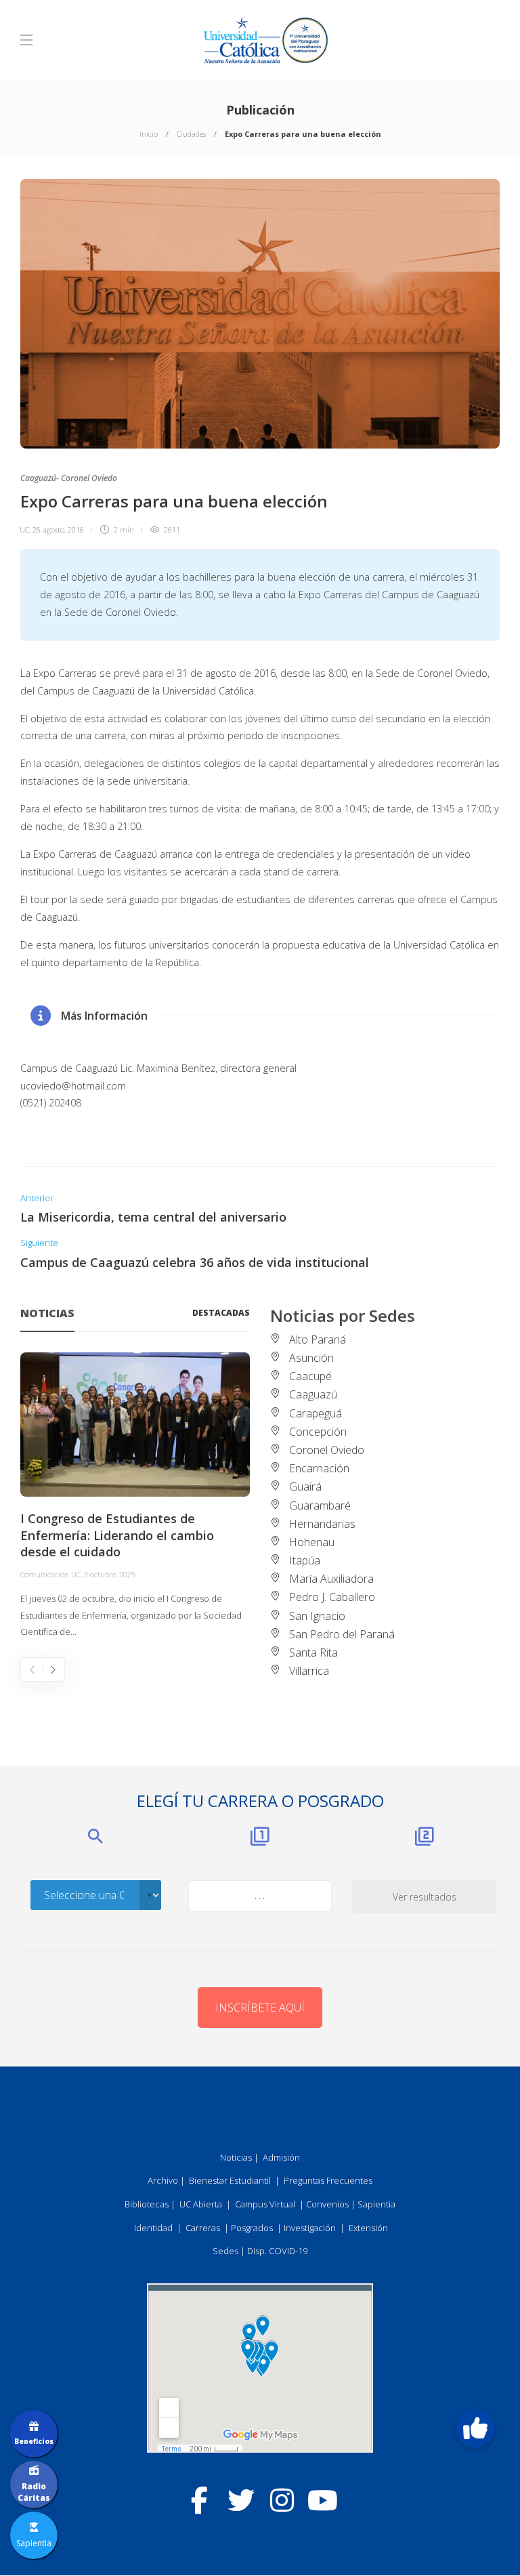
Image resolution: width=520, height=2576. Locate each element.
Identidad (153, 2228)
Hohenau (312, 1542)
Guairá (305, 1487)
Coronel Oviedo (327, 1450)
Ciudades (191, 134)
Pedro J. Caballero (332, 1597)
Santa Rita (313, 1653)
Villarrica (309, 1671)
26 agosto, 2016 (58, 529)
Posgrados (252, 2228)
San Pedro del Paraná (342, 1634)
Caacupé (310, 1376)
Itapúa (305, 1560)
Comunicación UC (50, 1574)
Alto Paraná (318, 1339)
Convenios (327, 2204)
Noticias (236, 2157)
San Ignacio (317, 1616)
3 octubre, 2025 (110, 1574)
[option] (135, 1497)
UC (24, 529)
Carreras (203, 2228)
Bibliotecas (147, 2204)
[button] (475, 2428)
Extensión (368, 2228)
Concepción (318, 1432)
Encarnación (319, 1468)
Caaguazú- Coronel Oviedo (69, 478)
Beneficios (34, 2441)
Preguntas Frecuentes (328, 2180)
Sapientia (376, 2204)
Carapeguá (316, 1413)
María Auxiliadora (331, 1579)
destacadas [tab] (221, 1313)
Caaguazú (313, 1394)
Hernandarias (322, 1524)
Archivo (163, 2180)
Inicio (149, 134)
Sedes (225, 2251)
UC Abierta (201, 2204)
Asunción (311, 1358)
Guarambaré (320, 1505)
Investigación (310, 2228)
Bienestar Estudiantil (230, 2180)
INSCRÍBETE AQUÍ (260, 2008)
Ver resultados (425, 1897)
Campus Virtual (265, 2204)
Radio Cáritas (34, 2492)
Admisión (281, 2157)
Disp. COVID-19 (277, 2251)
